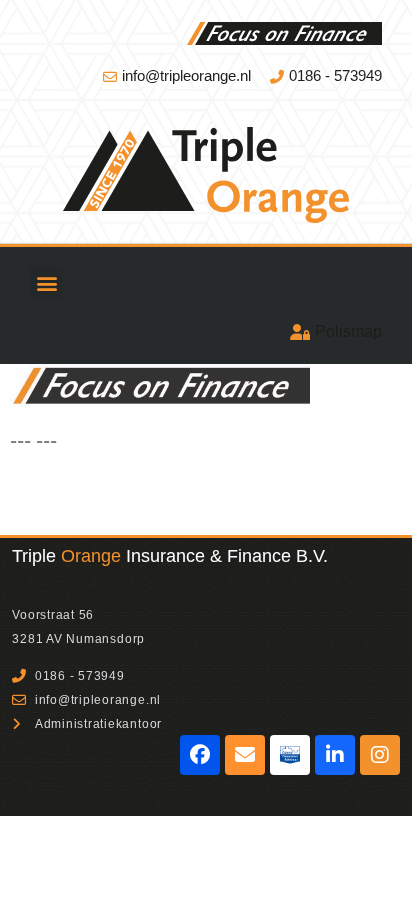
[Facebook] (200, 755)
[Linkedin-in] (335, 755)
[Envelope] (245, 755)
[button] (46, 283)
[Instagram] (380, 755)
